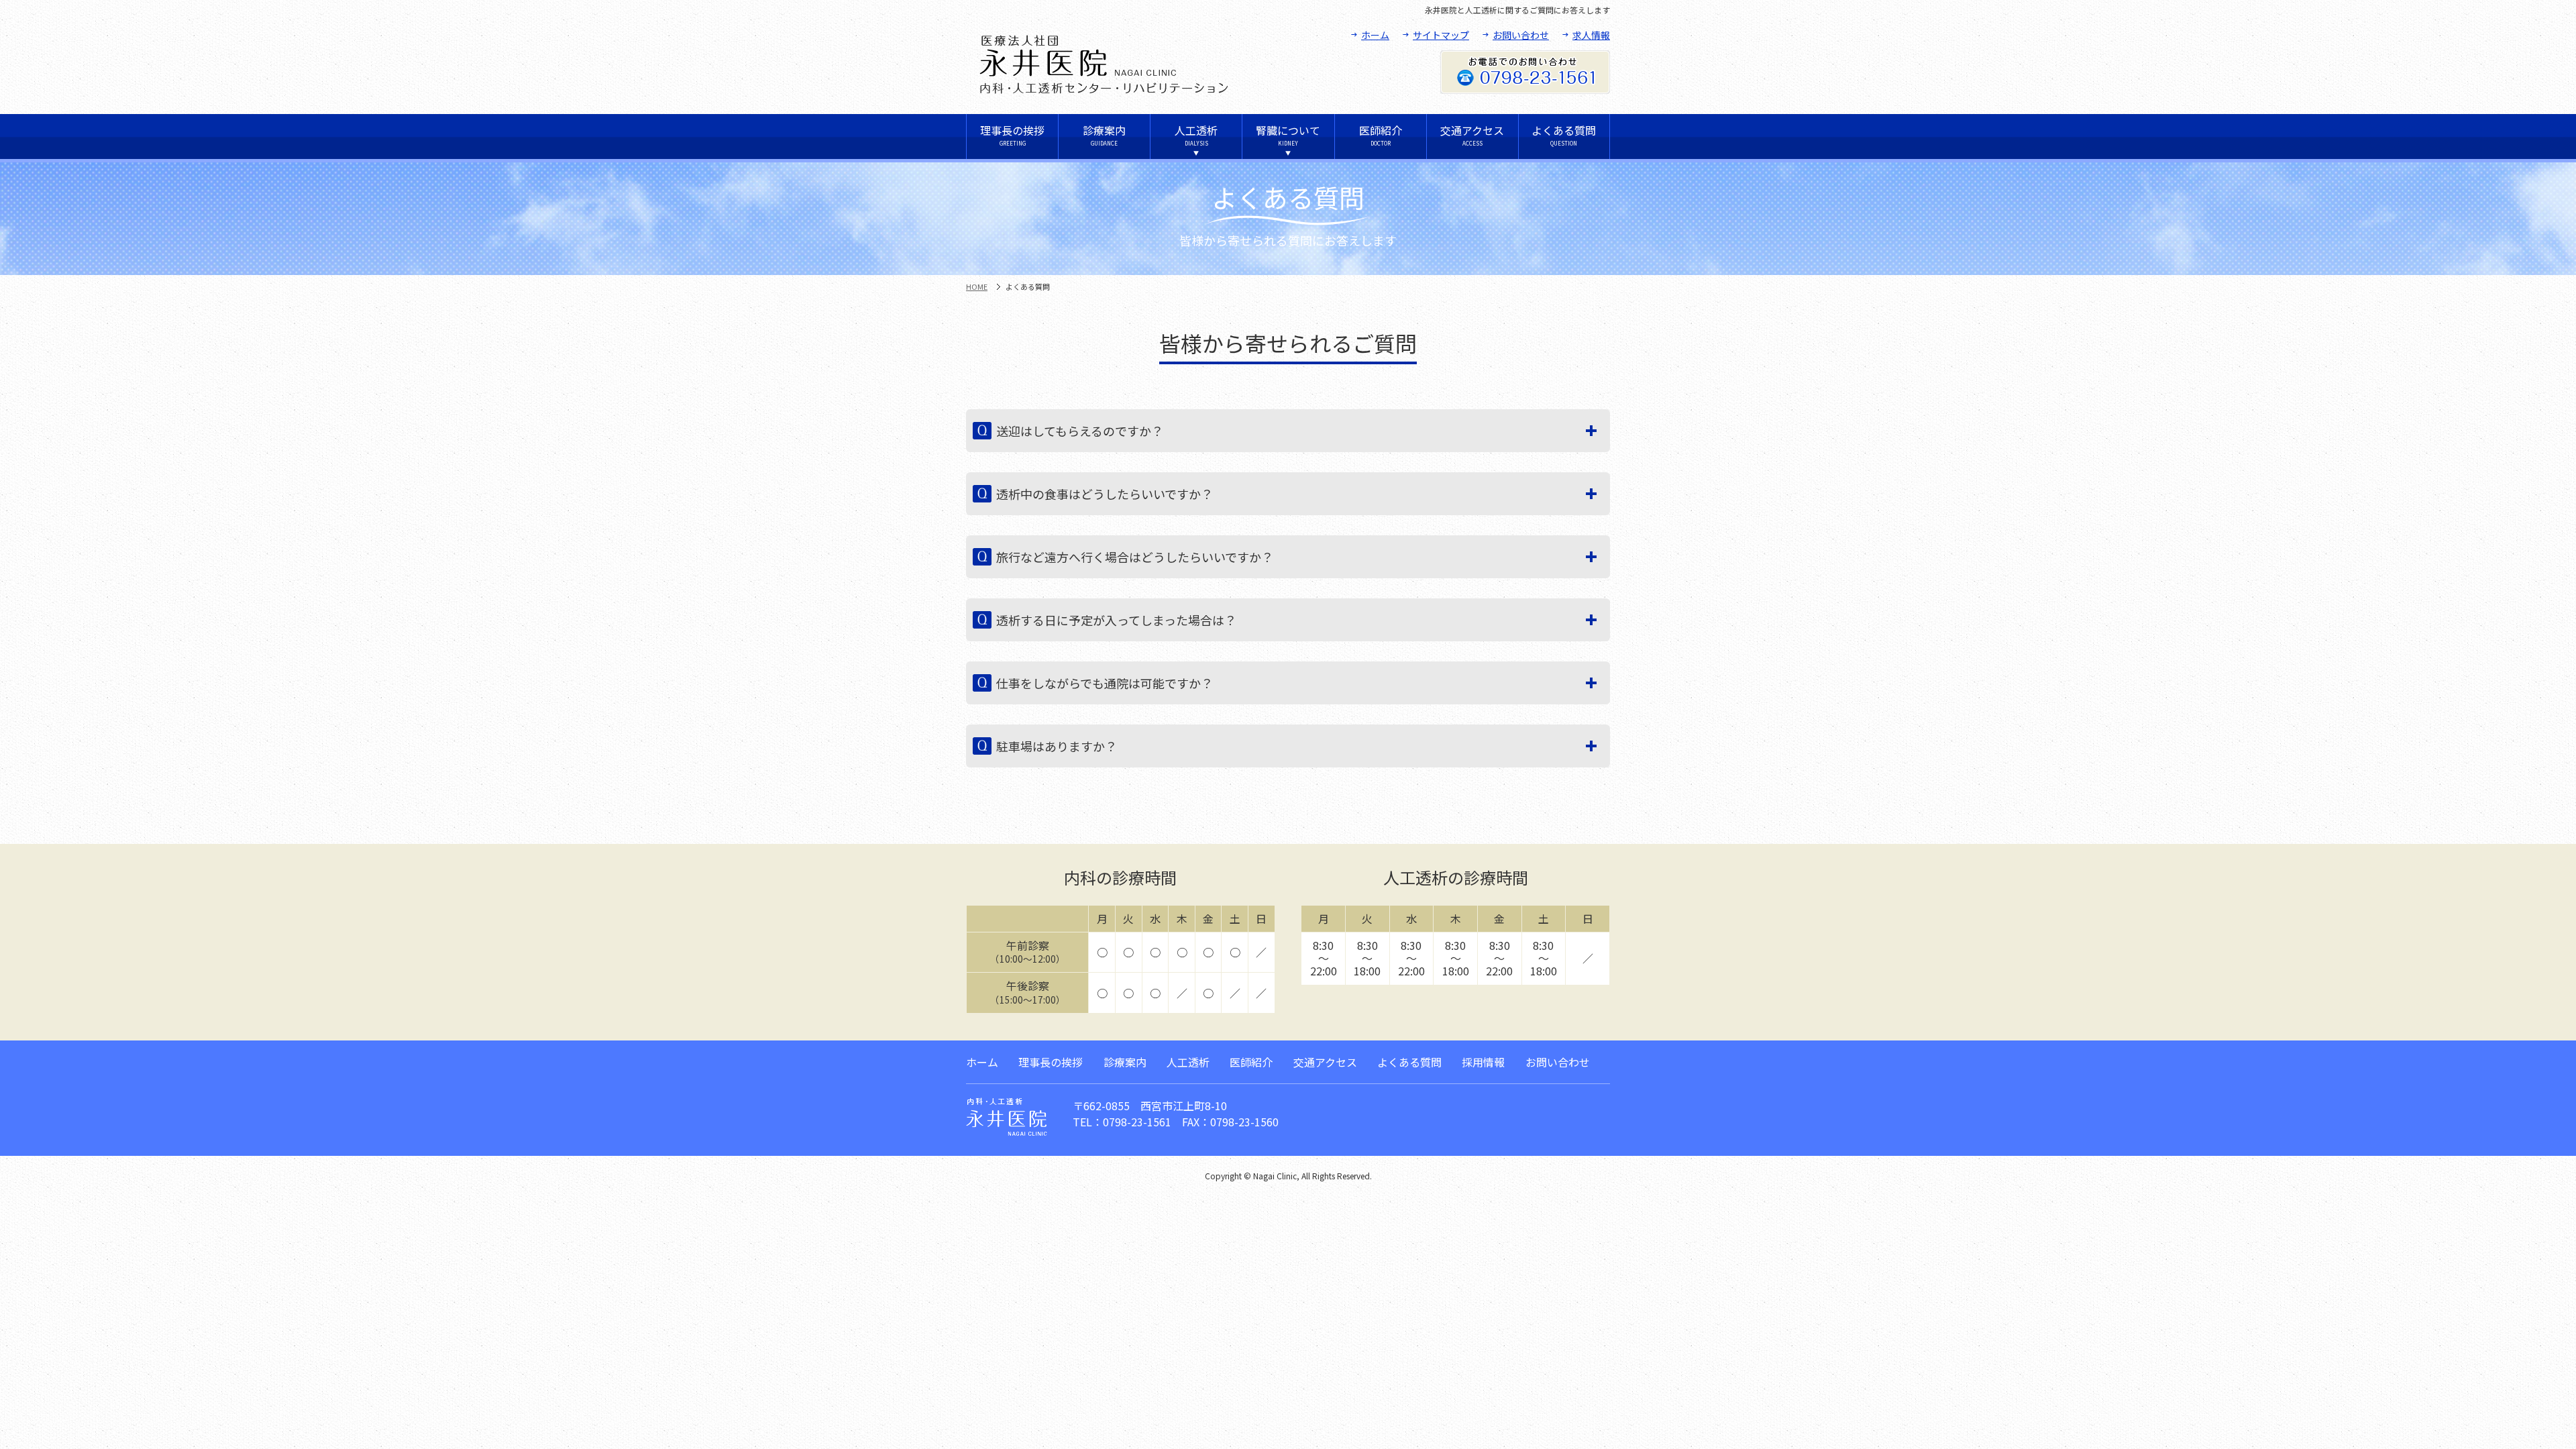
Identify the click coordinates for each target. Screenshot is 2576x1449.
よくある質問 (1564, 135)
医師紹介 (1381, 135)
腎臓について (1288, 135)
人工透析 (1196, 135)
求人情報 (1591, 35)
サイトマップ (1441, 35)
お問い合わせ (1521, 35)
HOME (977, 286)
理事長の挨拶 (1012, 135)
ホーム (1375, 35)
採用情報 (1483, 1062)
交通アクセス (1472, 135)
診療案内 (1104, 135)
